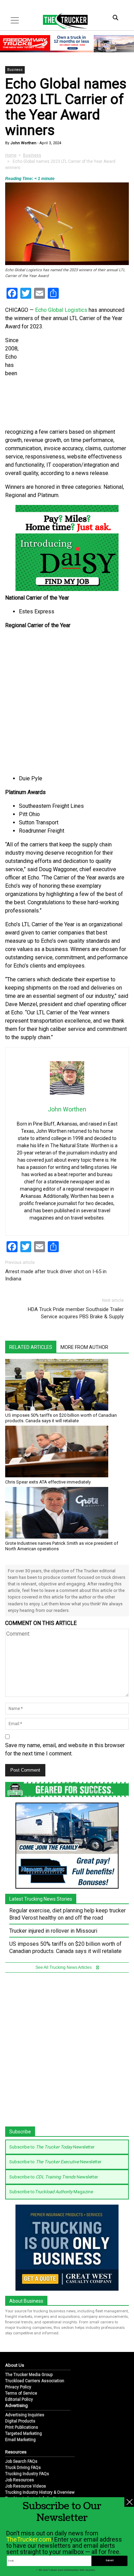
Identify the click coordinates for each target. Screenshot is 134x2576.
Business (15, 70)
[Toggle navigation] (15, 20)
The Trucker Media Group (29, 2375)
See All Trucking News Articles (64, 1967)
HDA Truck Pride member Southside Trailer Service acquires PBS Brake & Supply (76, 1313)
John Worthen (23, 143)
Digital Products (20, 2421)
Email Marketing (20, 2440)
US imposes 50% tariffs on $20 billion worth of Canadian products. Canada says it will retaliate (61, 1418)
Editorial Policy (19, 2399)
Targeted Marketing (24, 2434)
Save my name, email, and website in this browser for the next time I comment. (65, 1749)
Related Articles (31, 1347)
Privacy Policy (18, 2387)
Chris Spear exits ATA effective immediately (48, 1482)
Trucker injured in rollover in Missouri (53, 1931)
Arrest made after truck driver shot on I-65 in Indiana (56, 1275)
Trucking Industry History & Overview (40, 2492)
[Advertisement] (67, 702)
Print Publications (22, 2427)
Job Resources (20, 2480)
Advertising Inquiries (25, 2415)
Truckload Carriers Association (35, 2381)
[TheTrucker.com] (62, 21)
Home (11, 155)
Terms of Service (21, 2393)
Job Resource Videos (26, 2486)
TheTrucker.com (29, 2539)
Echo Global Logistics (61, 310)
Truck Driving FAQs (23, 2468)
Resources (16, 2452)
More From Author (84, 1347)
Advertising (16, 2405)
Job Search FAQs (21, 2461)
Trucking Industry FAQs (27, 2474)
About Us (15, 2365)
